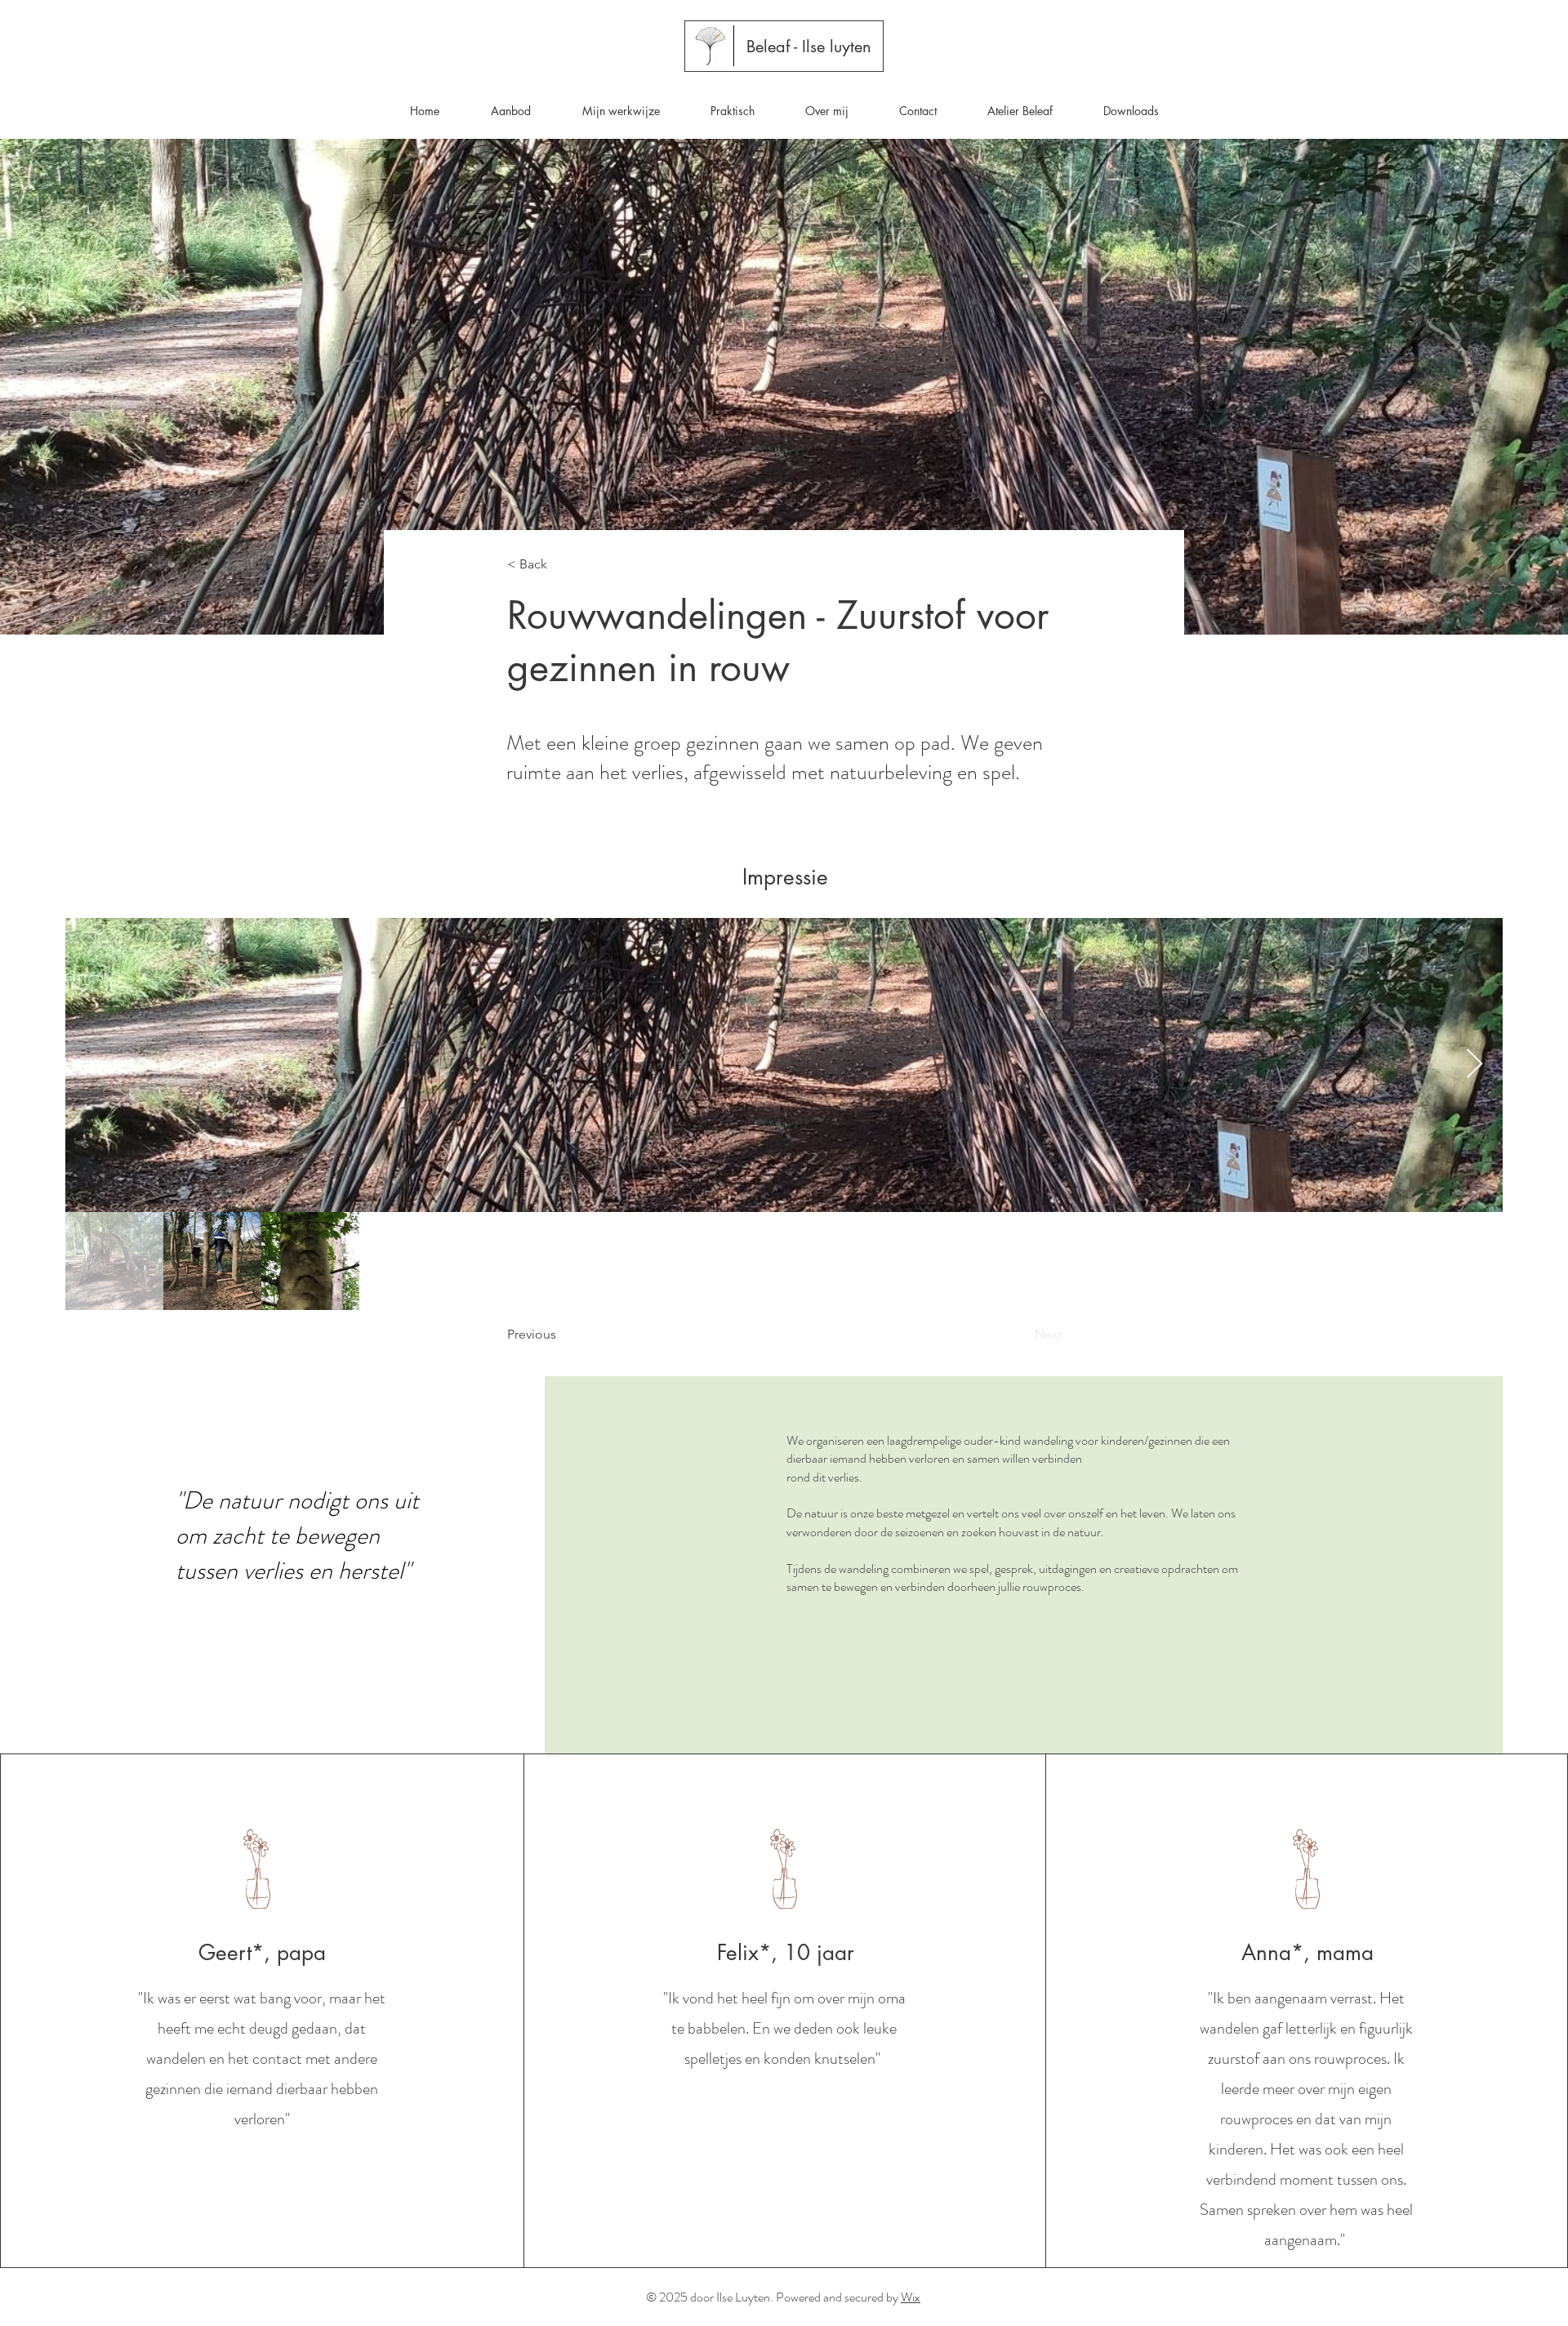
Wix (911, 2297)
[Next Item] (1474, 1065)
